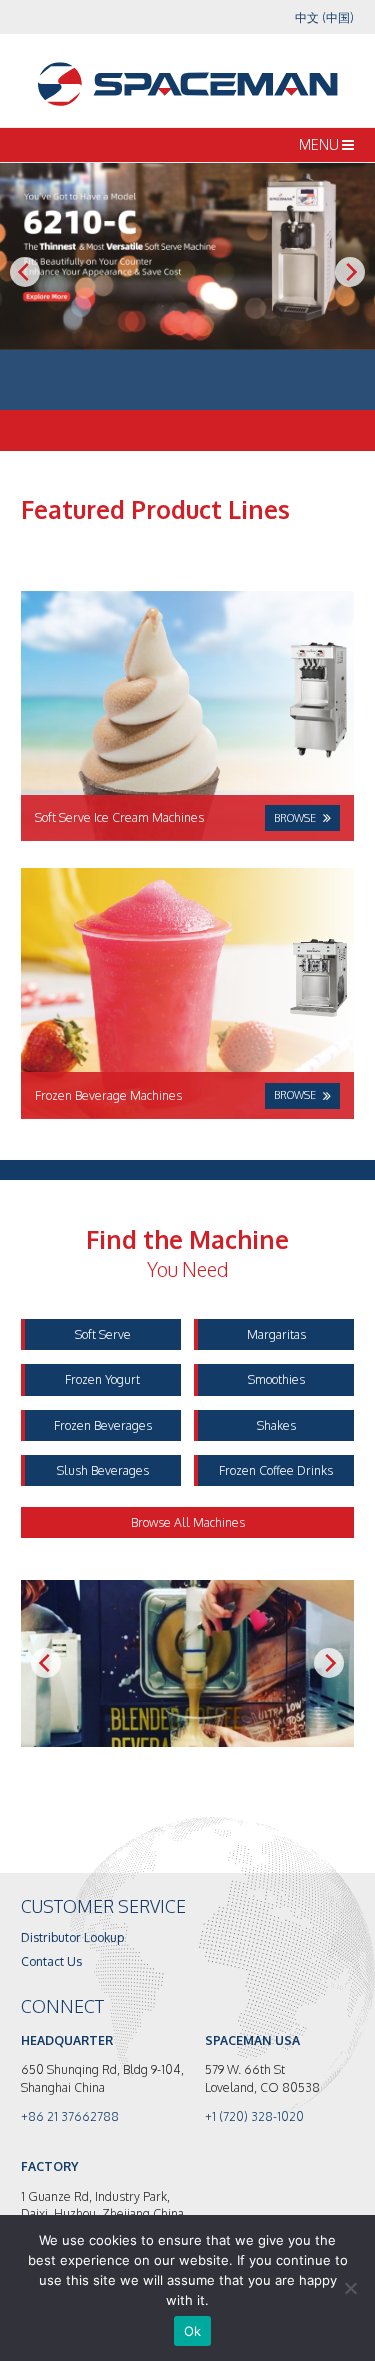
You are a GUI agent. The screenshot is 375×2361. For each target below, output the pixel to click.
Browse (295, 817)
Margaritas (276, 1334)
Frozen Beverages (103, 1425)
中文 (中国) (324, 17)
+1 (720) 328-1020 (254, 2116)
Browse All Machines (188, 1522)
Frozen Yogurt (102, 1379)
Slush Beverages (103, 1470)
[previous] (25, 272)
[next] (350, 272)
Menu (320, 144)
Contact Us (51, 1961)
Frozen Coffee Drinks (276, 1470)
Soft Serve (103, 1334)
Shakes (276, 1425)
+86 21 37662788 (70, 2116)
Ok (193, 2331)
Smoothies (276, 1379)
